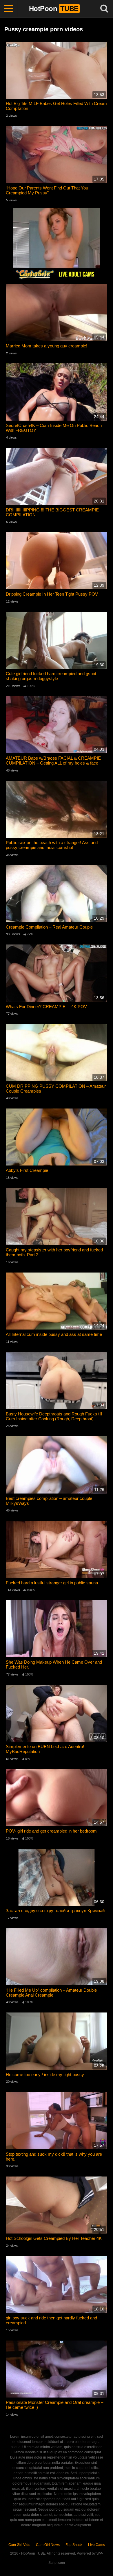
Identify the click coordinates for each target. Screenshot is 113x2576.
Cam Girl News (48, 2545)
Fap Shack (74, 2545)
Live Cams (96, 2545)
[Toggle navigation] (9, 9)
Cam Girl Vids (19, 2545)
